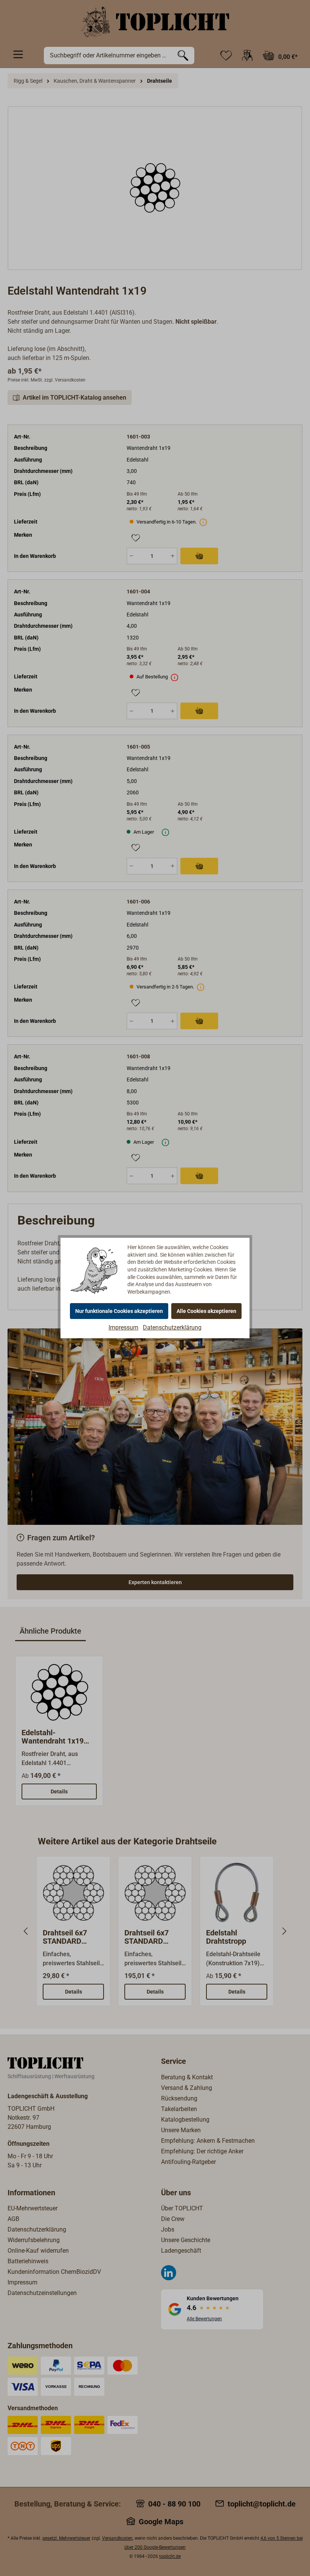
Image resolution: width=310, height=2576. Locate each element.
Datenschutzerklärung (172, 1327)
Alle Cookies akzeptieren (206, 1311)
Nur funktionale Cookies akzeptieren (119, 1311)
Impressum (123, 1327)
